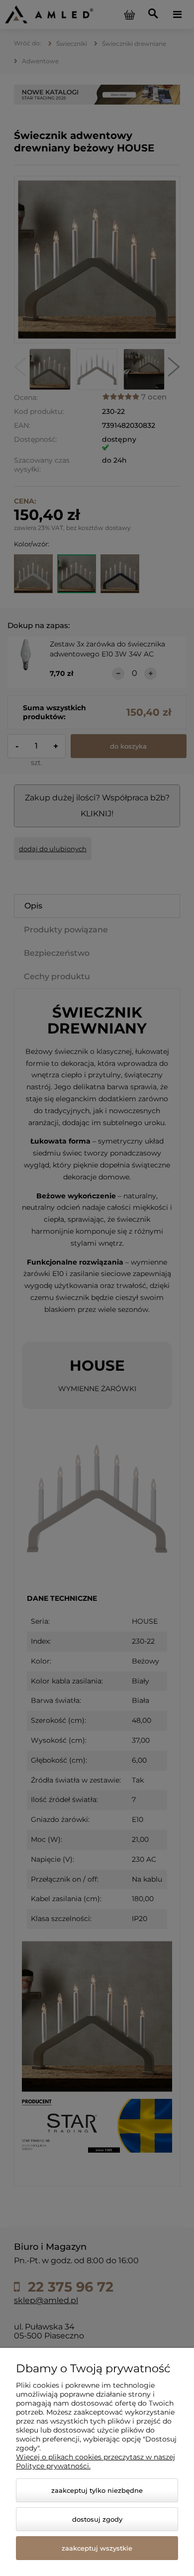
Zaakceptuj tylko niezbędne (97, 2490)
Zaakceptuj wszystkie (97, 2548)
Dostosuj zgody (97, 2519)
